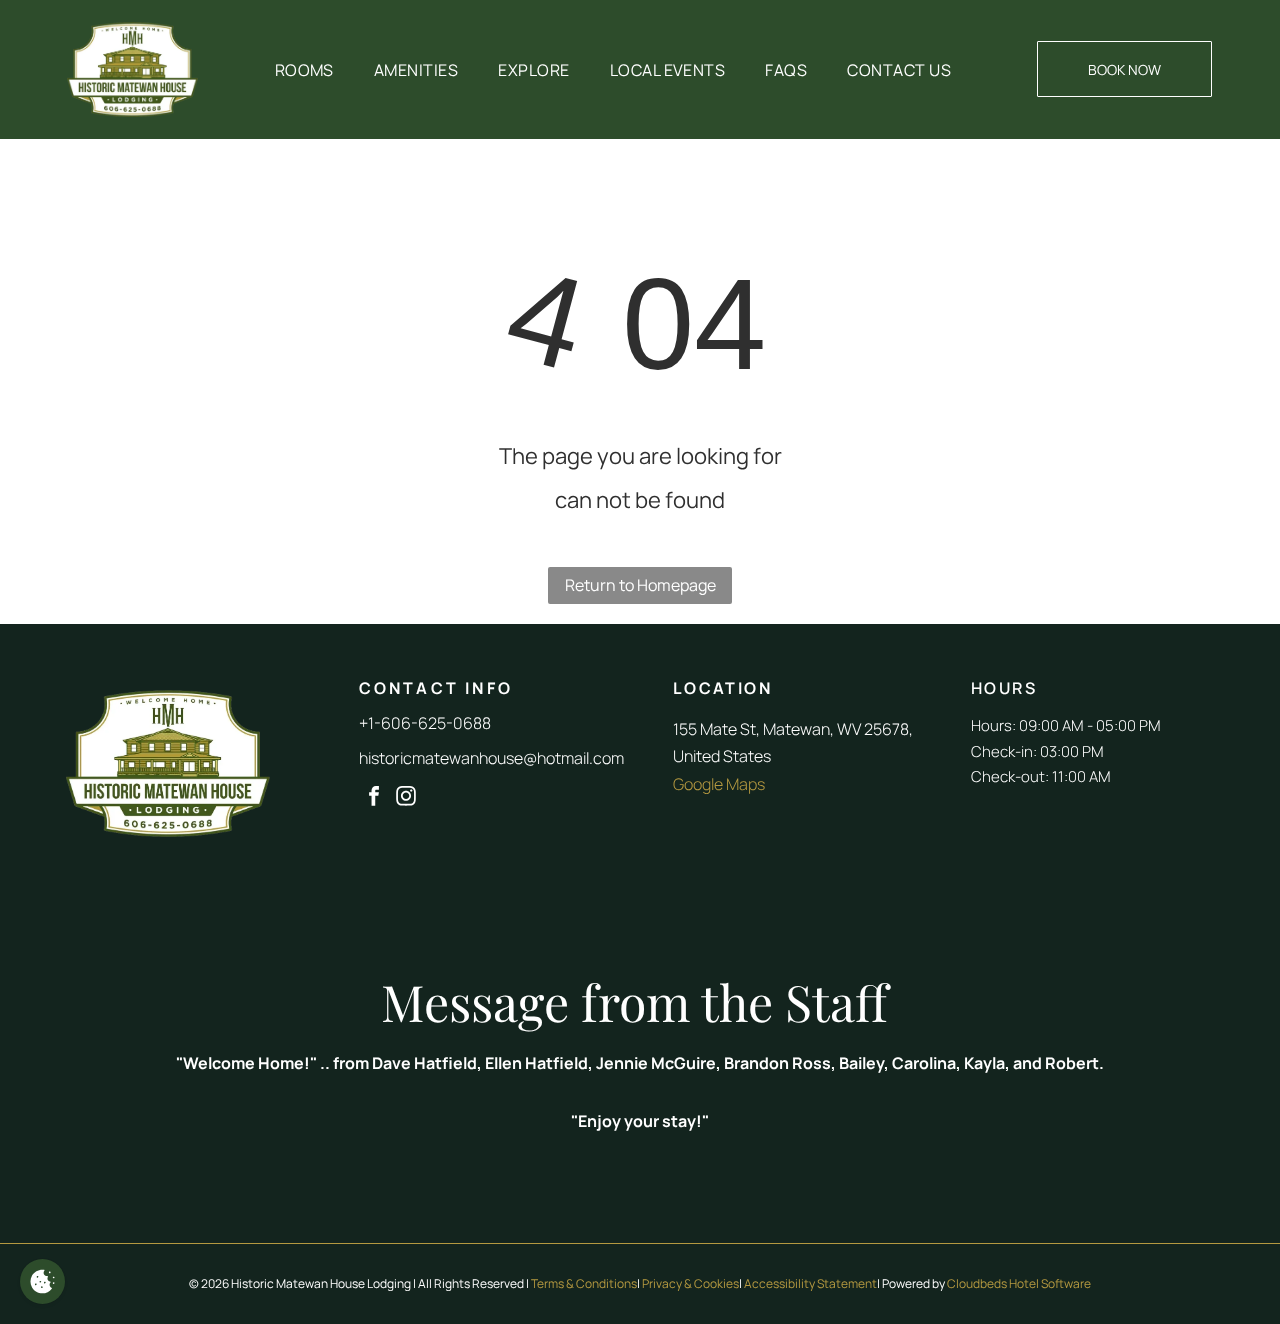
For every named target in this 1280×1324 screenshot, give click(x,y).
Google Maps (719, 784)
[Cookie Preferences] (42, 1281)
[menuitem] (304, 69)
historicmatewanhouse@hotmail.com (491, 758)
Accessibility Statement (810, 1283)
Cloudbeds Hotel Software (1019, 1283)
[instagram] (406, 798)
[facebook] (374, 798)
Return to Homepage (640, 585)
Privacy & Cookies (690, 1283)
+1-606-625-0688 (425, 723)
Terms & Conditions (584, 1283)
